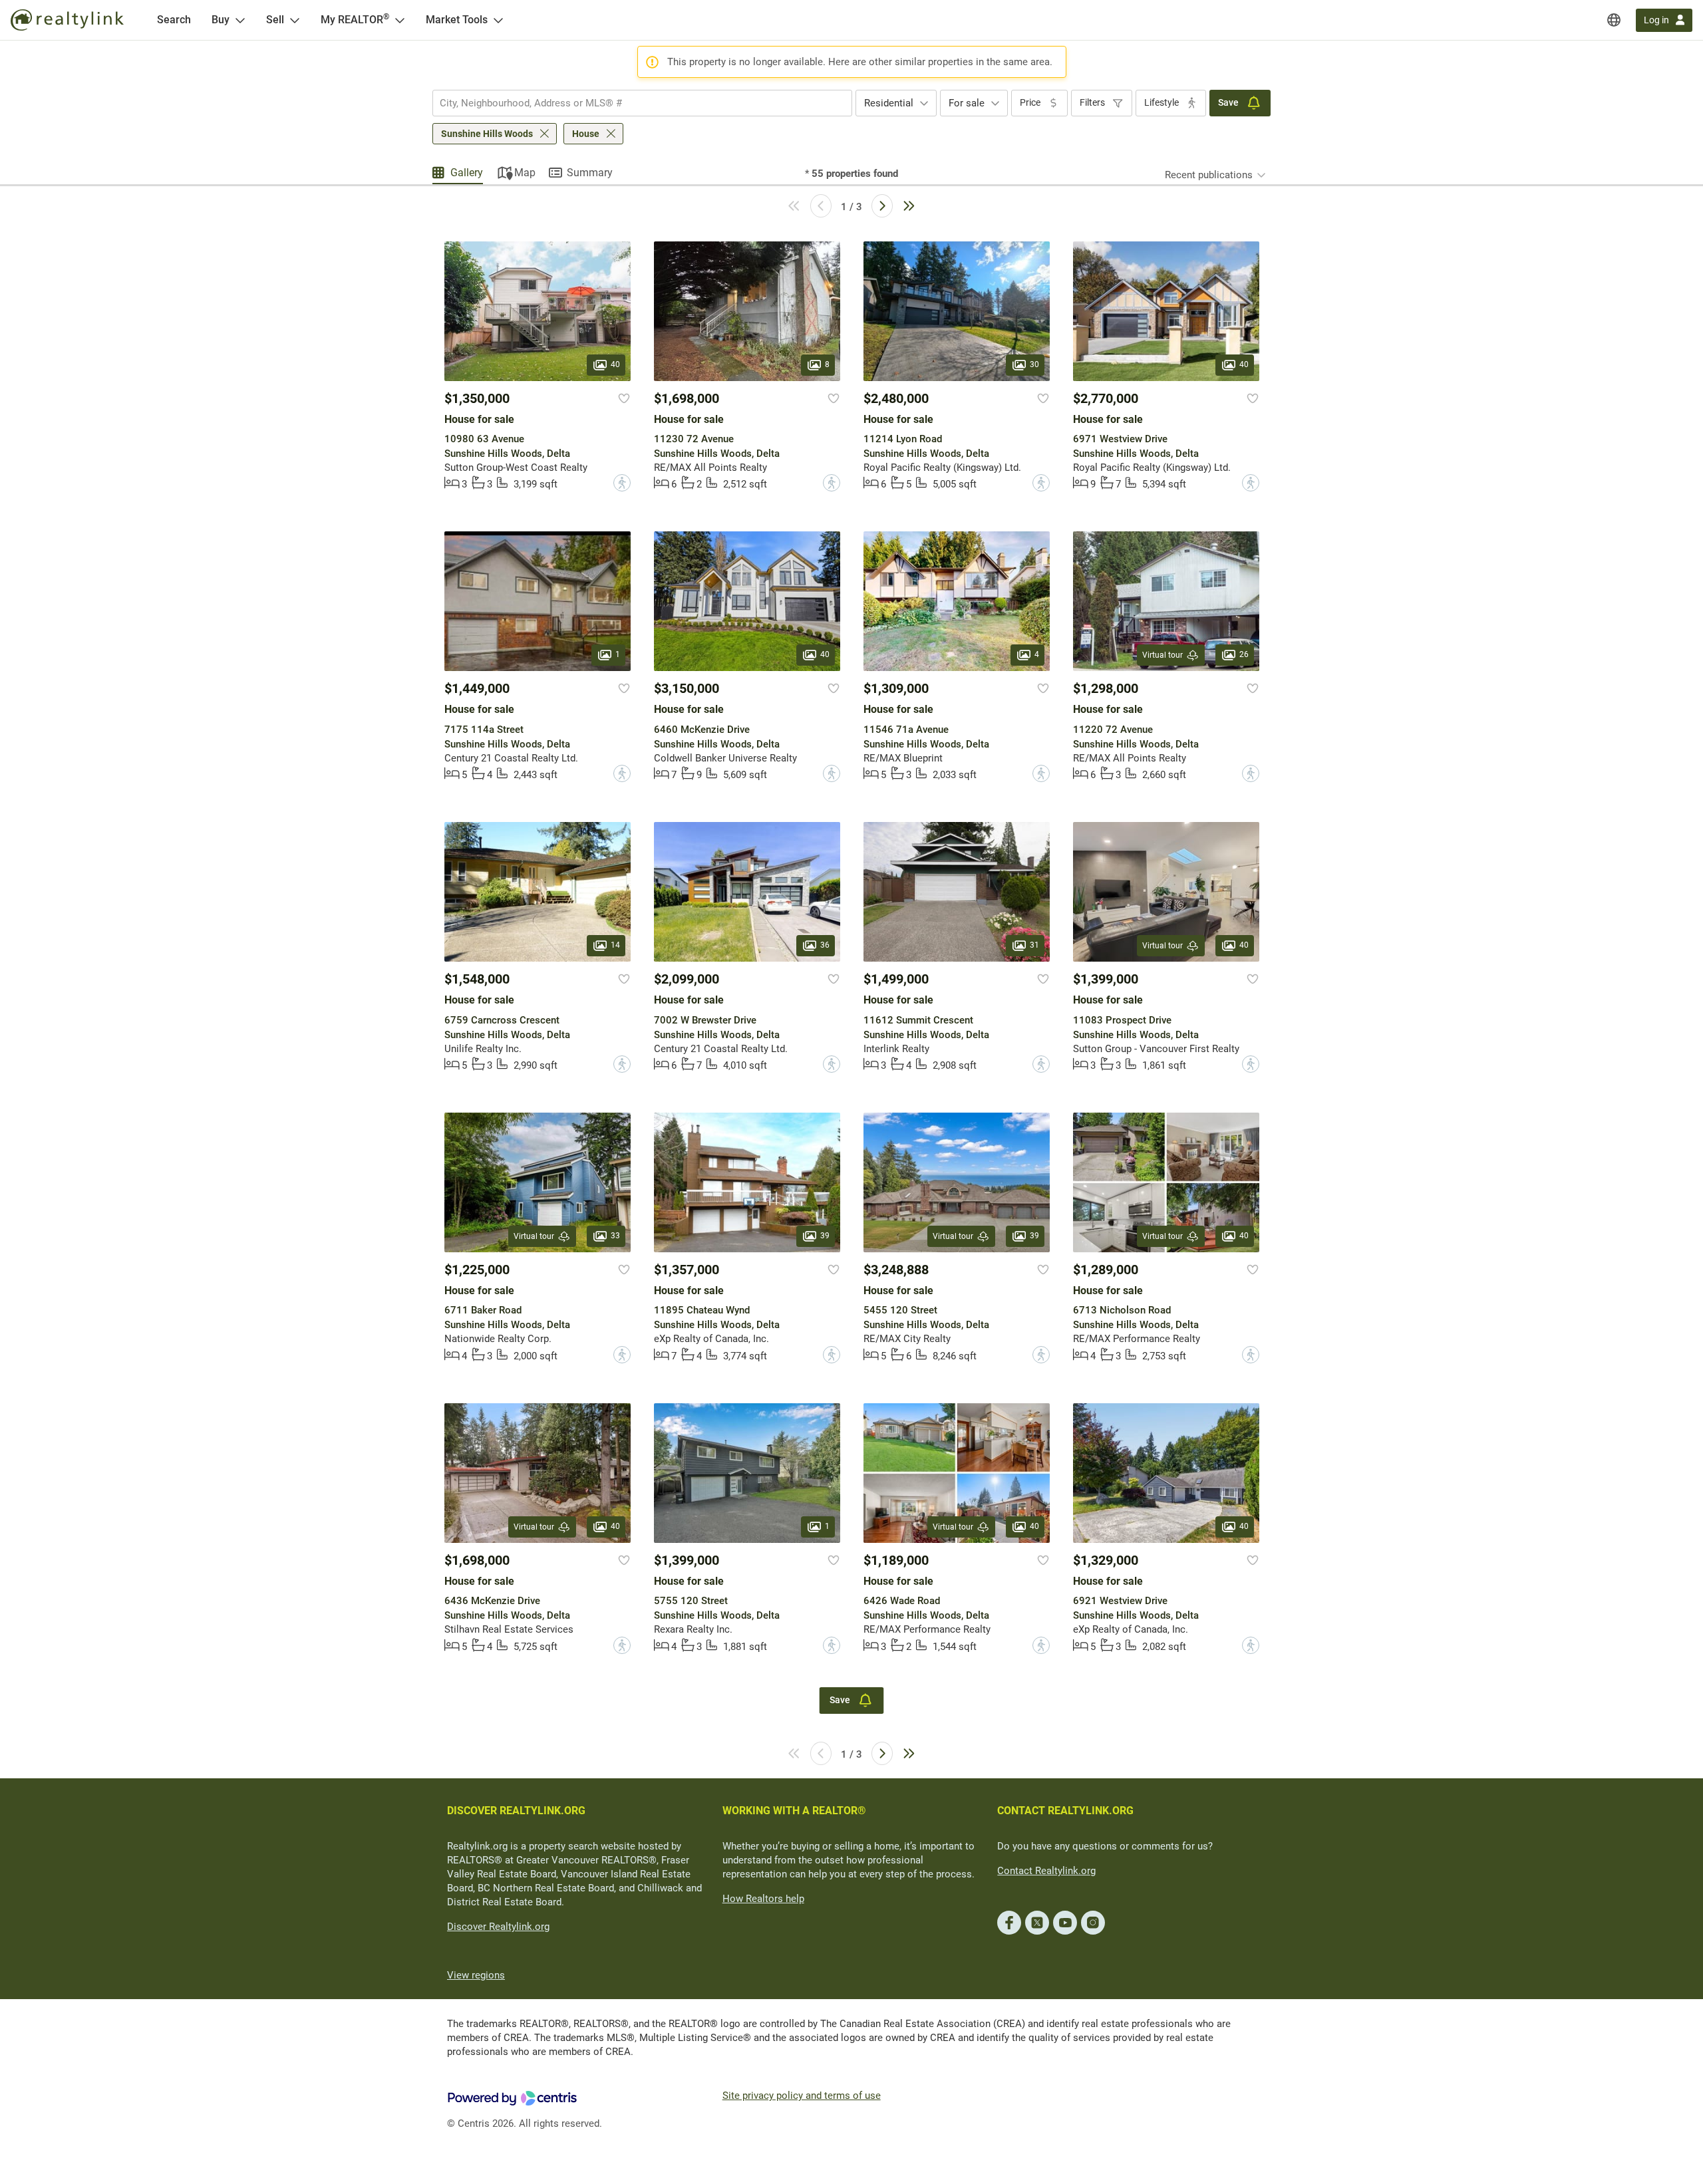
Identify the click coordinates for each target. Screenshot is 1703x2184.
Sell (275, 20)
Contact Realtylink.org (1046, 1871)
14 (615, 946)
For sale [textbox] (967, 103)
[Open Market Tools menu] (498, 20)
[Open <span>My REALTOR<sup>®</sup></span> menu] (400, 20)
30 (1034, 364)
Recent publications (1209, 175)
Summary (590, 173)
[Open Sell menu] (295, 20)
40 (615, 364)
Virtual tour (1162, 655)
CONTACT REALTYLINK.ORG (1065, 1811)
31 (1034, 946)
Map (525, 173)
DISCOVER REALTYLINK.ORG (516, 1811)
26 (1244, 655)
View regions (476, 1975)
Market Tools (457, 20)
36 (825, 946)
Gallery (467, 173)
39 (825, 1236)
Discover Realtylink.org (498, 1927)
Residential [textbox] (889, 103)
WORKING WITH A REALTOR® (794, 1811)
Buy (221, 20)
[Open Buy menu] (240, 20)
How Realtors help (763, 1899)
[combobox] (642, 103)
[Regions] (1614, 20)
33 (615, 1236)
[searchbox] (634, 103)
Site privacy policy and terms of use (802, 2096)
